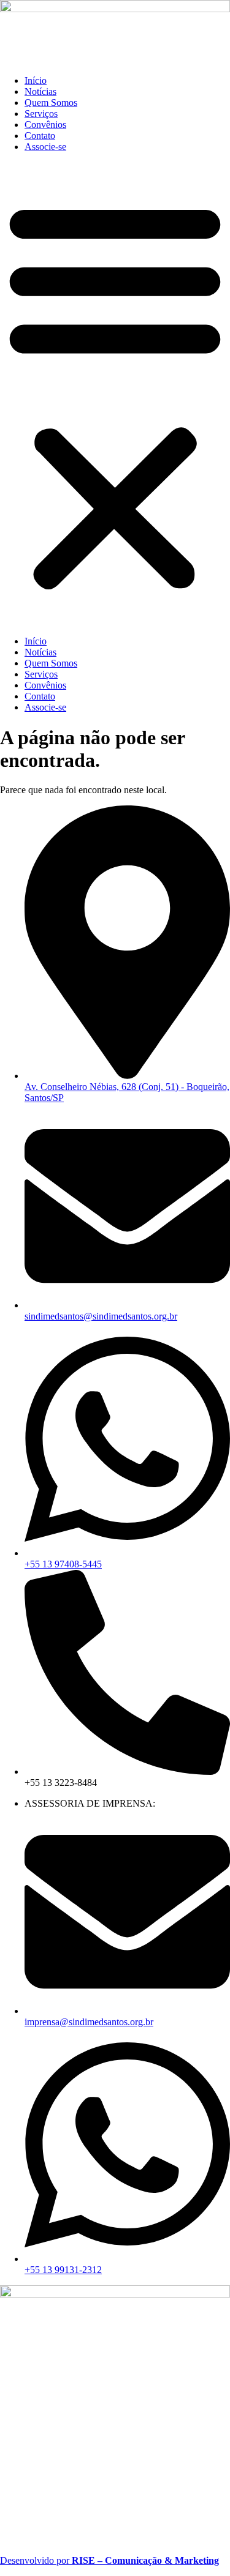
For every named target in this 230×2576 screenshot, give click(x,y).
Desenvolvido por (109, 2560)
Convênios (45, 125)
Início (36, 80)
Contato (40, 136)
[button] (115, 394)
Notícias (40, 91)
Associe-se (45, 147)
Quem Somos (51, 103)
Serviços (41, 114)
